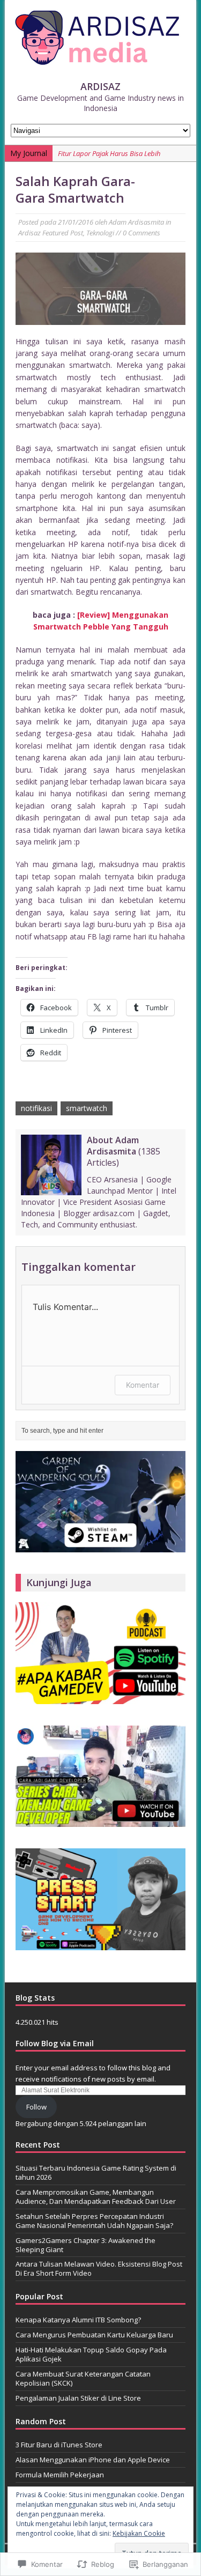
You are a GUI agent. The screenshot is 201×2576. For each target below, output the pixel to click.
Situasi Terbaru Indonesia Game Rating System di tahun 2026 (96, 2172)
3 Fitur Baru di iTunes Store (59, 2445)
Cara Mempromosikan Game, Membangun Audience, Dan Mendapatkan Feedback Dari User (96, 2197)
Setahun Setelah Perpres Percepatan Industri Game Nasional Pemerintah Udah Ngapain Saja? (94, 2221)
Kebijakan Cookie (139, 2533)
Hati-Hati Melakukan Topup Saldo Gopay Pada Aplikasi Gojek (91, 2354)
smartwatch (87, 1108)
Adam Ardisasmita (136, 222)
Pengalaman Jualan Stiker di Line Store (78, 2398)
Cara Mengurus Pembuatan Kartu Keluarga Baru (94, 2335)
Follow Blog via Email (55, 2043)
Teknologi (100, 233)
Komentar (143, 1385)
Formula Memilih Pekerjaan (60, 2475)
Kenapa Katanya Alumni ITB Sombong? (78, 2320)
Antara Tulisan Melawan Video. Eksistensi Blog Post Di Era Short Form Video (99, 2268)
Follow (36, 2107)
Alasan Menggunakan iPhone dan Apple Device (93, 2460)
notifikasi (36, 1108)
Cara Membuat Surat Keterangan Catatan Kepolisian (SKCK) (83, 2378)
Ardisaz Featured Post (51, 233)
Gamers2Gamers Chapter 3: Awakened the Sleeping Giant (85, 2245)
